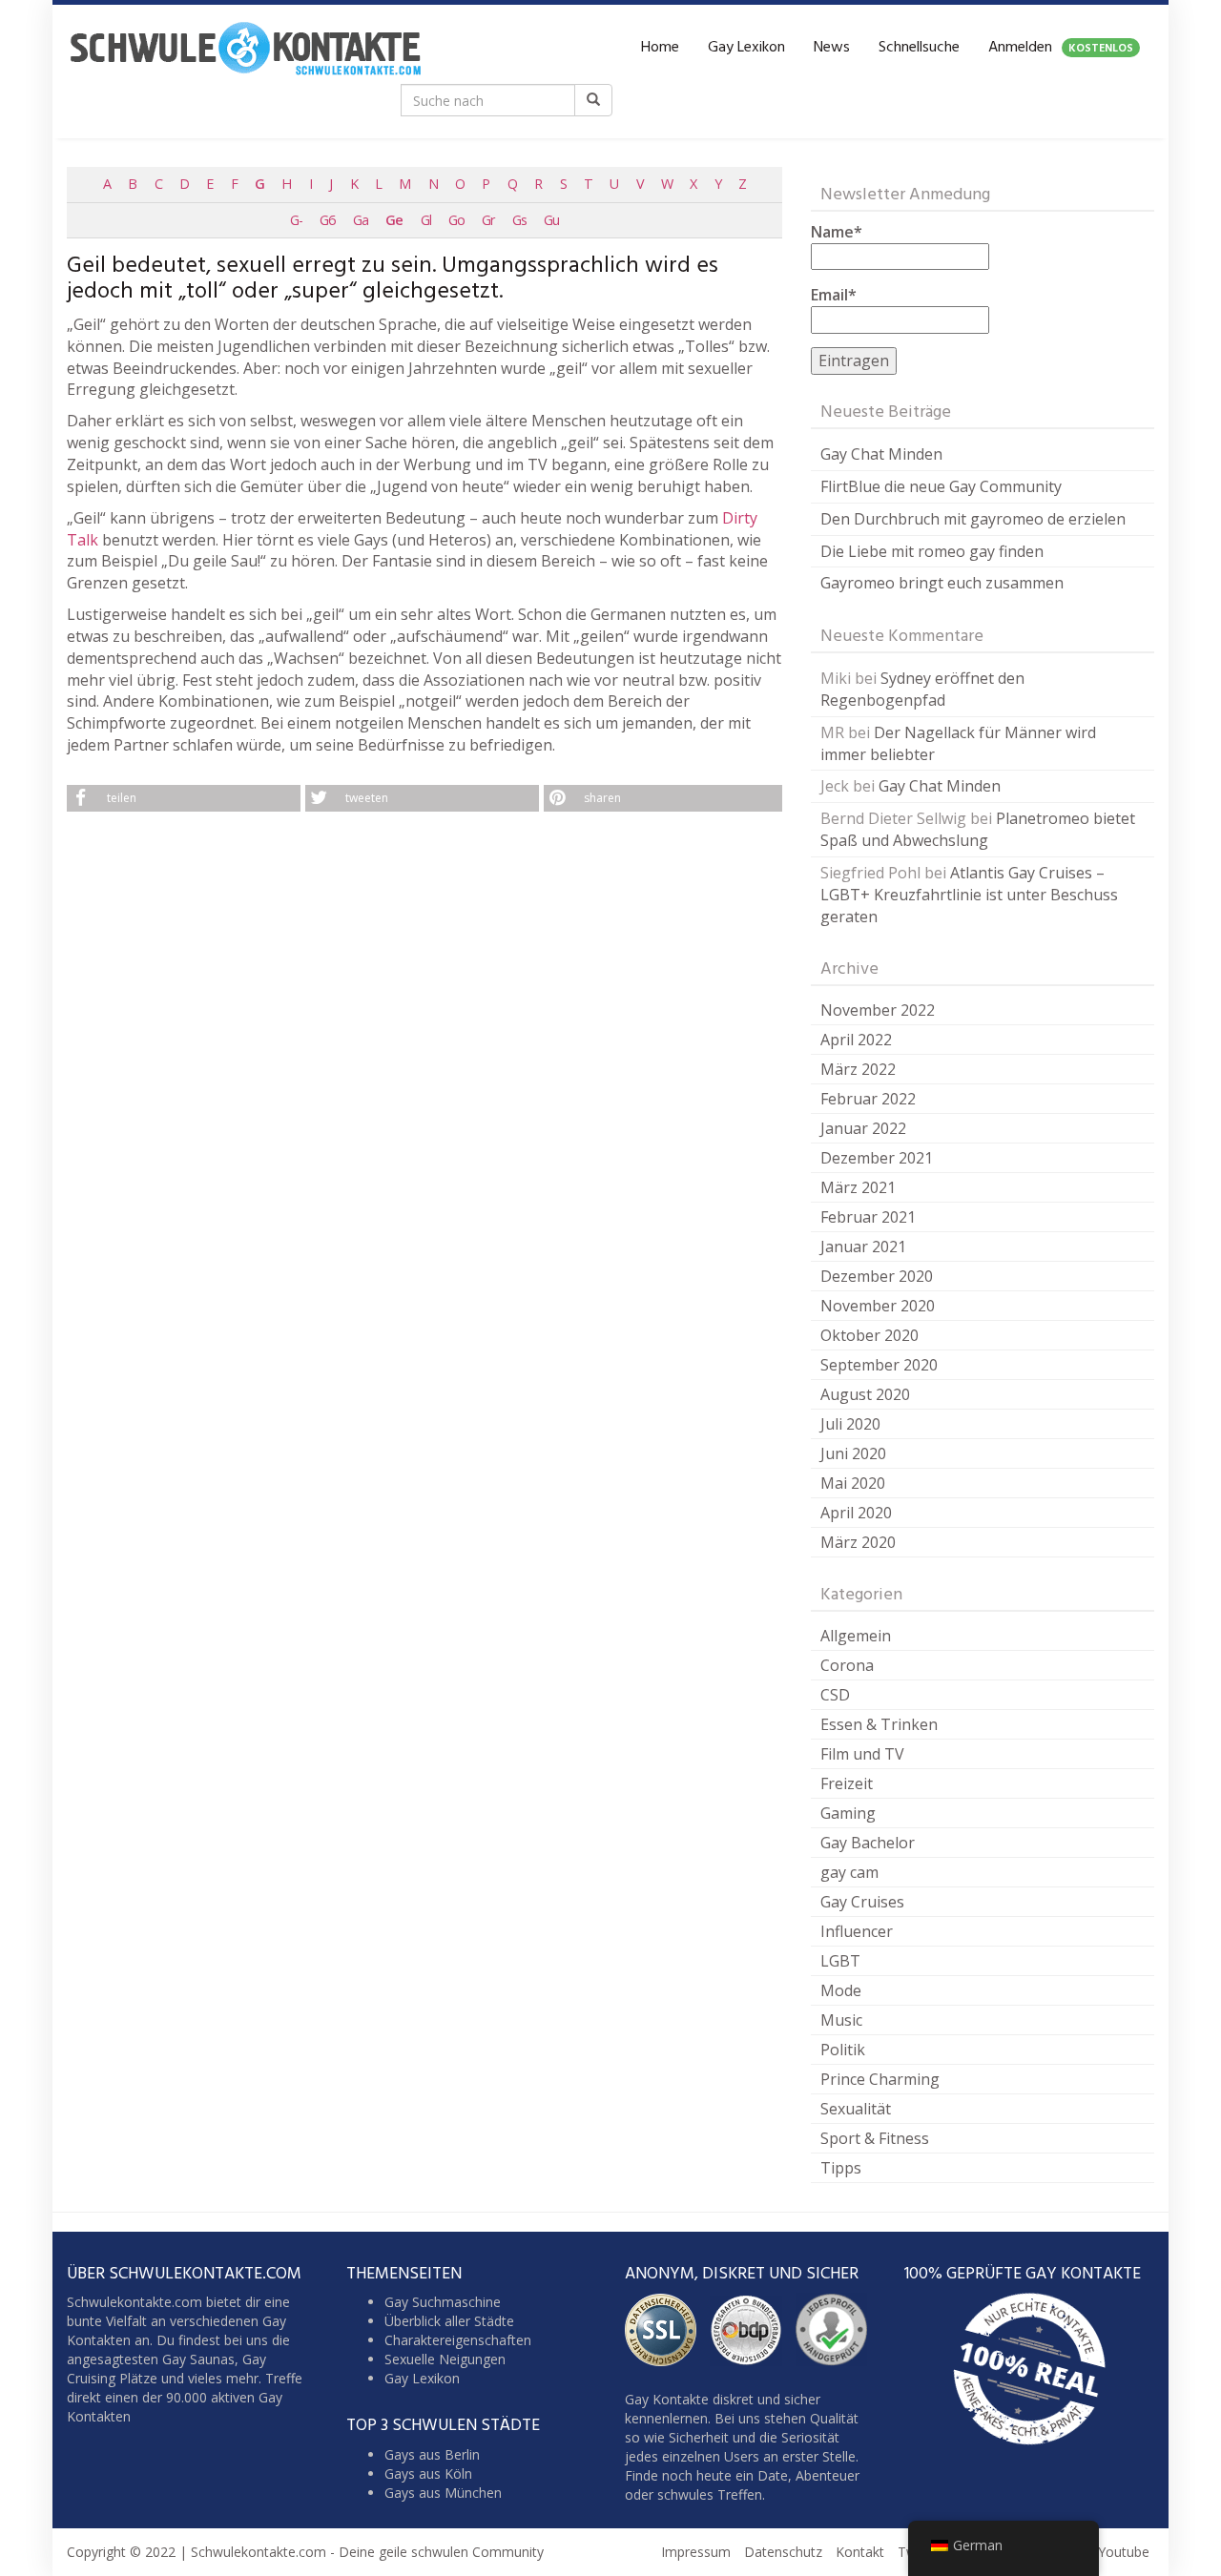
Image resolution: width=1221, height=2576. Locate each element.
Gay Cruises (862, 1902)
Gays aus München (443, 2493)
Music (841, 2020)
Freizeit (847, 1783)
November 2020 (878, 1306)
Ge (394, 220)
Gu (551, 220)
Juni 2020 (853, 1453)
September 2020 (879, 1365)
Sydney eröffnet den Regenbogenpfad (922, 689)
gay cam (849, 1872)
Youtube (1124, 2552)
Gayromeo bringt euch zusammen (942, 583)
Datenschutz (783, 2552)
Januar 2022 (863, 1128)
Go (456, 220)
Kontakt (860, 2552)
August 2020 (865, 1394)
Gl (426, 220)
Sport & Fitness (875, 2138)
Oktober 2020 (869, 1335)
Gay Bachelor (868, 1843)
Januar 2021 (863, 1247)
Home (660, 48)
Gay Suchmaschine (443, 2302)
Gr (488, 220)
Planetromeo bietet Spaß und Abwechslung (978, 829)
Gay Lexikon (746, 48)
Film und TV (862, 1754)
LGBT (840, 1961)
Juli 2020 (850, 1424)
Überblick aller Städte (449, 2321)
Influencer (857, 1931)
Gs (519, 220)
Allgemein (856, 1636)
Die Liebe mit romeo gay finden (932, 551)
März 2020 (858, 1542)
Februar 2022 (868, 1099)
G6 (327, 220)
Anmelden (1061, 48)
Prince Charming (880, 2079)
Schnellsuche (919, 48)
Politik (843, 2050)
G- (296, 220)
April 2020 (856, 1513)
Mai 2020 (853, 1483)
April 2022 (856, 1040)
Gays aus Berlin (432, 2454)
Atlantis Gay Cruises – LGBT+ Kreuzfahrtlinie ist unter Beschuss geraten (969, 895)
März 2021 (858, 1187)
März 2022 (858, 1069)
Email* (834, 295)
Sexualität (856, 2109)
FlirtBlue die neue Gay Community (941, 486)
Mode (841, 1990)
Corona (847, 1665)
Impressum (696, 2552)
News (832, 48)
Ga (361, 220)
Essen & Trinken (879, 1724)
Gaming (848, 1813)
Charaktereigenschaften (458, 2340)
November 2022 (878, 1010)
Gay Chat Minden (881, 454)
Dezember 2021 (877, 1158)
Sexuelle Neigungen (445, 2359)
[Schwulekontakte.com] (245, 48)
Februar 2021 (868, 1217)
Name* (837, 232)
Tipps (841, 2168)
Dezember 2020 (877, 1276)
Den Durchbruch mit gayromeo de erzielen (973, 519)
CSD (835, 1695)
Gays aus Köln (428, 2473)
